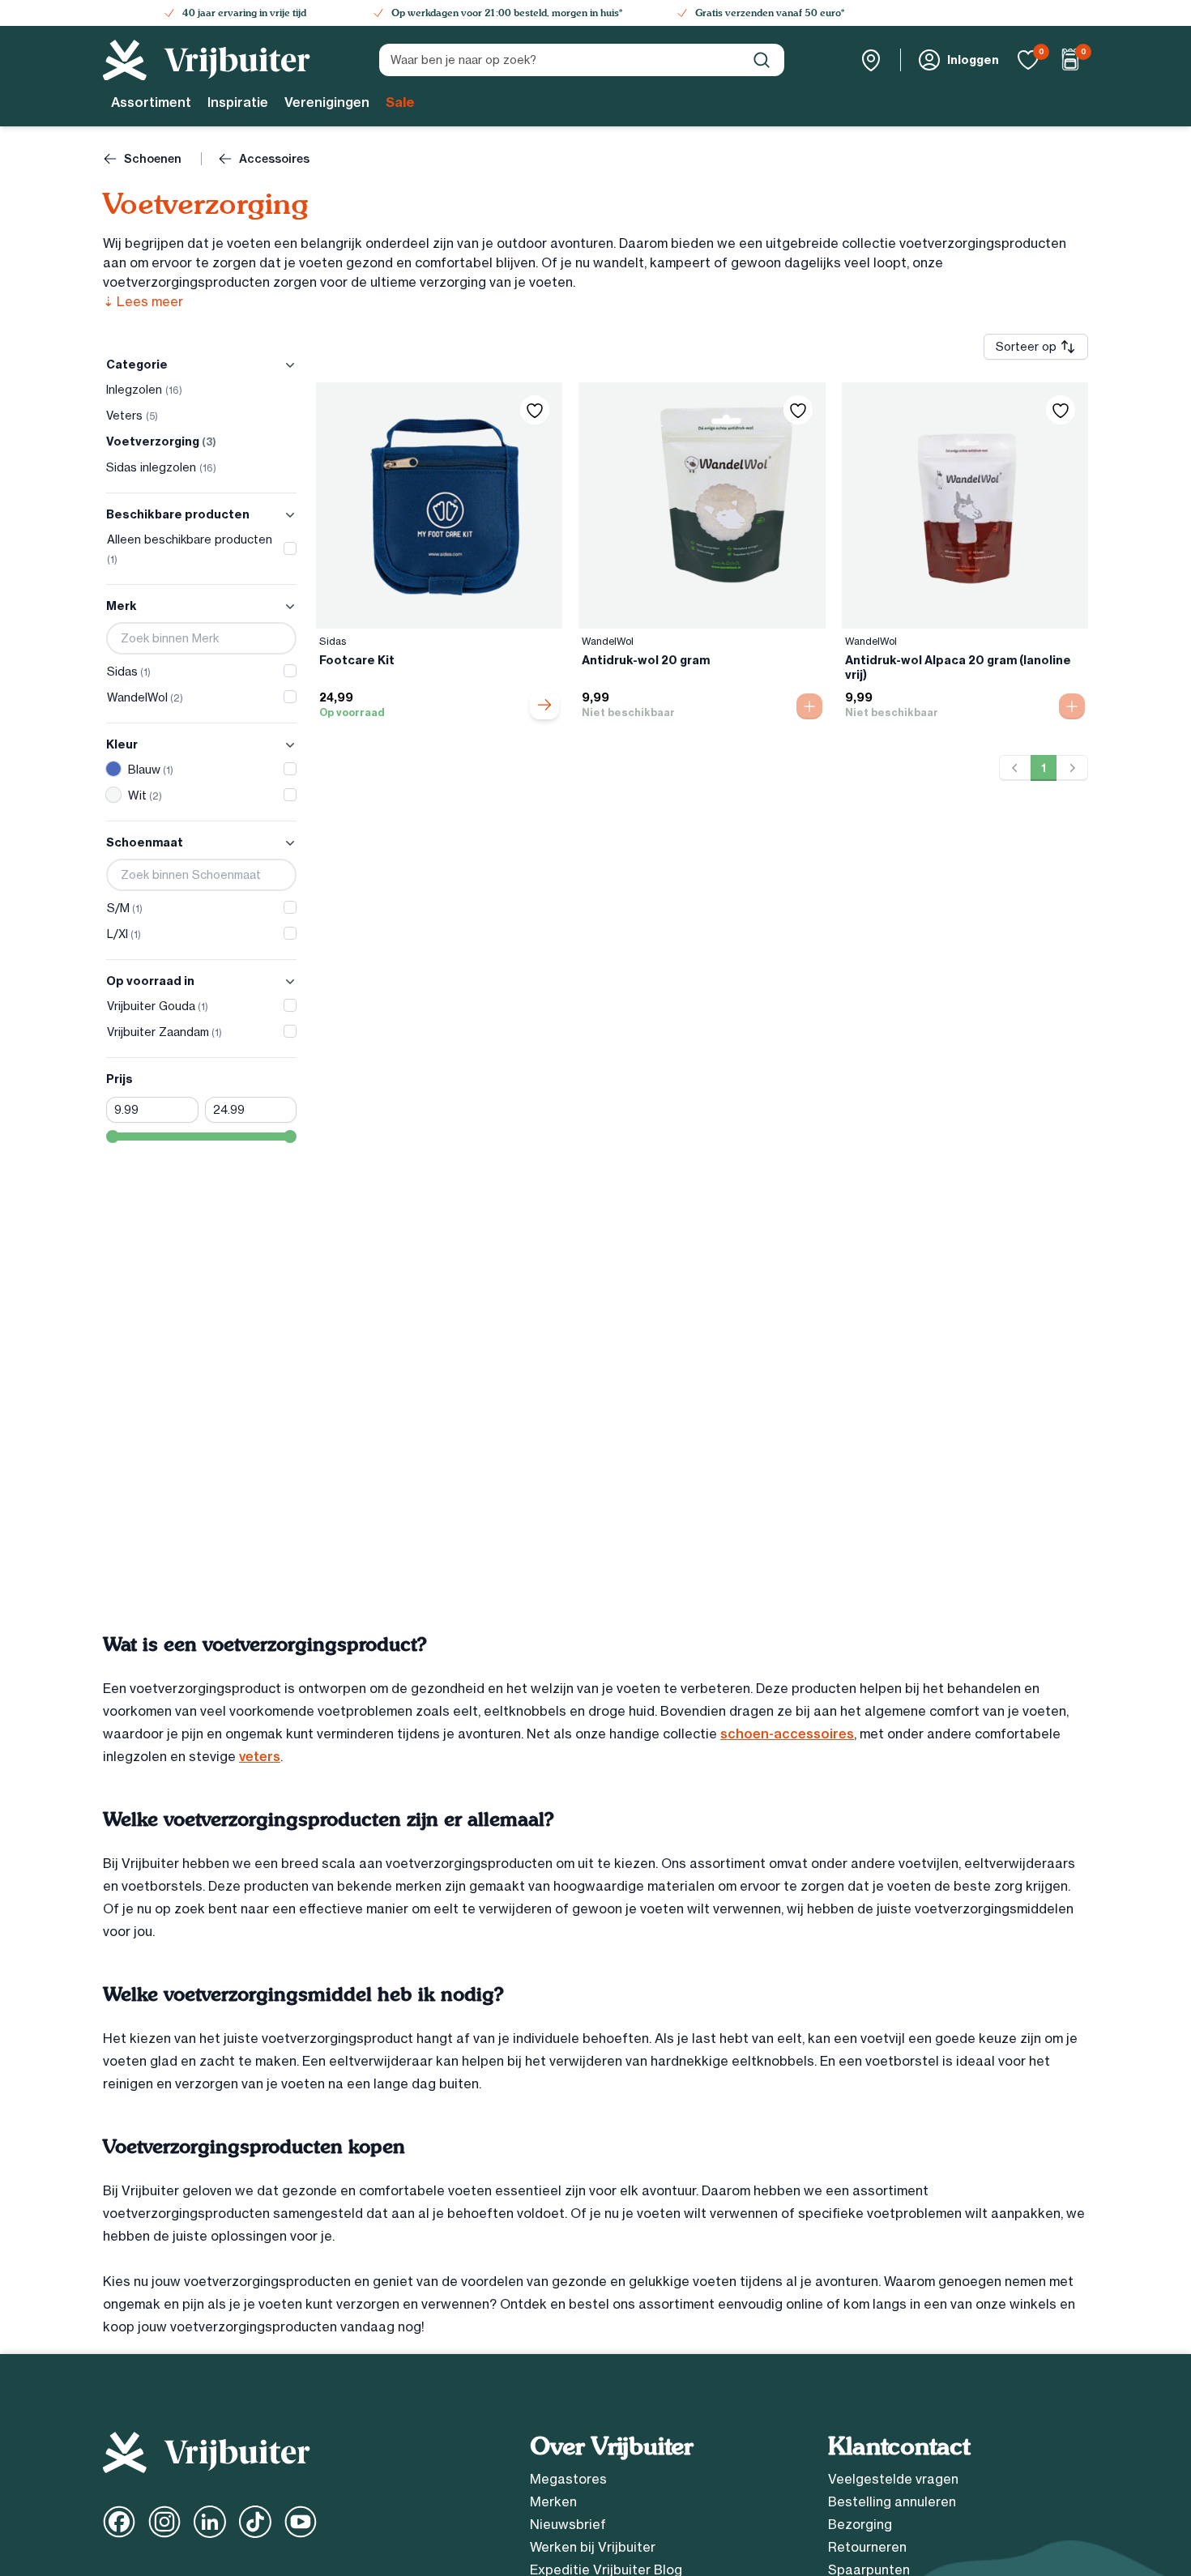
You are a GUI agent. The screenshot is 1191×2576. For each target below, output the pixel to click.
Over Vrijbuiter (611, 2446)
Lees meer (143, 301)
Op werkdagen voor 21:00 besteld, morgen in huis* (507, 13)
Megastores (568, 2479)
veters (260, 1756)
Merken (553, 2501)
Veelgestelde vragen (893, 2479)
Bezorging (860, 2524)
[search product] (762, 60)
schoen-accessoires (787, 1734)
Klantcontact (899, 2446)
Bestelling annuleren (892, 2501)
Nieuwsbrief (568, 2524)
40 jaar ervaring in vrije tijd (244, 13)
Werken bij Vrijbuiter (593, 2547)
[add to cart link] (544, 705)
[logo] (207, 60)
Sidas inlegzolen (161, 467)
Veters (132, 416)
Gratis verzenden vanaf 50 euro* (770, 13)
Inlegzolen (144, 390)
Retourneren (867, 2547)
